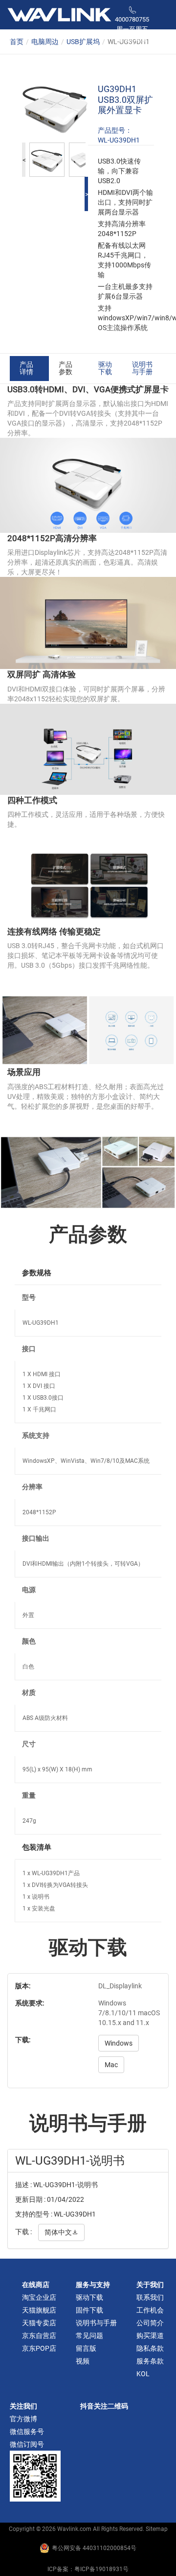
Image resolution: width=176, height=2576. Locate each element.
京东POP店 (39, 2348)
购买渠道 (150, 2336)
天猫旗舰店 (39, 2310)
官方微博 (23, 2419)
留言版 (86, 2348)
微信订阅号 (27, 2444)
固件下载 (89, 2310)
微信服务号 (27, 2432)
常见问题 (89, 2336)
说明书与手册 (142, 368)
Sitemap (157, 2529)
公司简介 (150, 2323)
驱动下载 (105, 368)
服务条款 (150, 2361)
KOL (143, 2374)
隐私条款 (150, 2348)
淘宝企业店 (39, 2297)
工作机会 (150, 2310)
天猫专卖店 (39, 2323)
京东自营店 (39, 2336)
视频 (83, 2361)
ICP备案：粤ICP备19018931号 (88, 2569)
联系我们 (150, 2297)
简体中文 (61, 2232)
